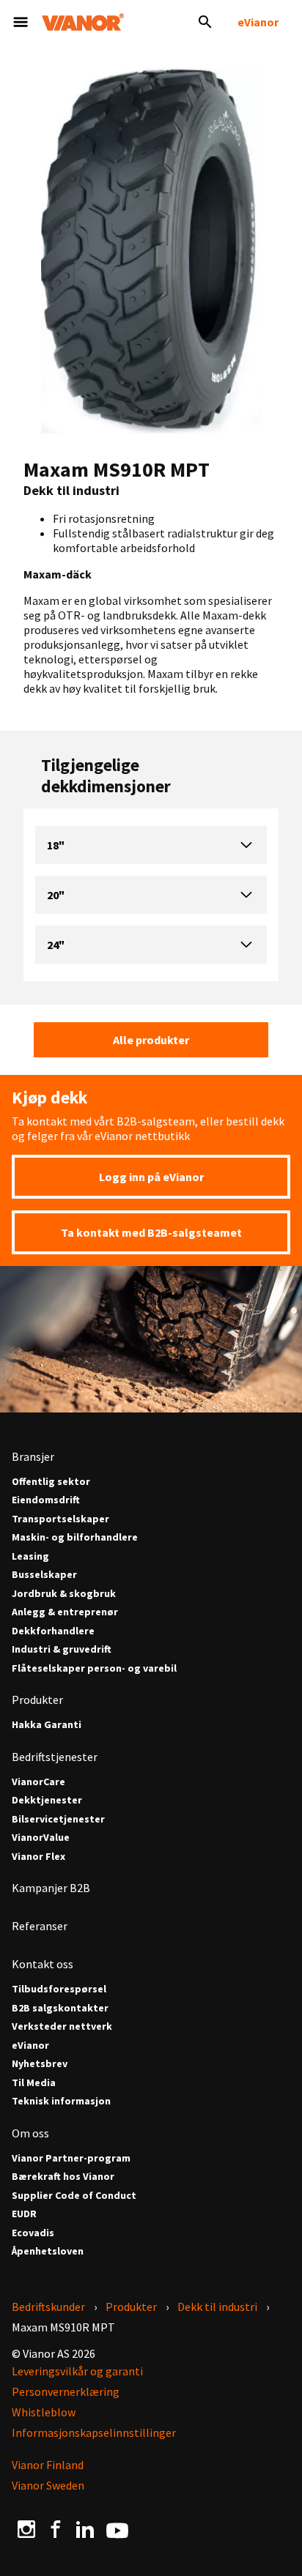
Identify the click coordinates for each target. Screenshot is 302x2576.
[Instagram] (26, 2528)
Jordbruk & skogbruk (64, 1594)
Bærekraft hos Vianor (63, 2177)
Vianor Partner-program (71, 2158)
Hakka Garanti (47, 1725)
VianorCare (38, 1782)
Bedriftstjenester (55, 1757)
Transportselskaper (60, 1519)
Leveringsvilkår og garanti (77, 2371)
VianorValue (41, 1838)
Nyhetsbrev (40, 2064)
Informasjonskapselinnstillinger (94, 2432)
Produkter (37, 1700)
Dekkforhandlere (53, 1631)
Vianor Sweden (48, 2485)
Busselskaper (44, 1575)
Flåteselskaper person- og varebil (94, 1668)
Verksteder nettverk (62, 2026)
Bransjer (33, 1456)
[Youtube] (117, 2529)
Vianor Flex (38, 1857)
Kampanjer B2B (51, 1888)
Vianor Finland (48, 2465)
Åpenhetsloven (48, 2251)
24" (56, 945)
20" (56, 895)
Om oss (30, 2133)
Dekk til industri (217, 2307)
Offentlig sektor (51, 1482)
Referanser (40, 1926)
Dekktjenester (47, 1800)
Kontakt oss (43, 1964)
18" (56, 845)
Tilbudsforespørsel (59, 1989)
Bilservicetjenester (58, 1819)
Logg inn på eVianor (151, 1177)
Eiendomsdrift (46, 1500)
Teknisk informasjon (61, 2101)
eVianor (258, 22)
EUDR (24, 2214)
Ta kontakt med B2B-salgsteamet (151, 1232)
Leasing (30, 1556)
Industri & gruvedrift (62, 1649)
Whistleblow (44, 2412)
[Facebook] (56, 2528)
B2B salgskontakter (60, 2008)
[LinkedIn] (85, 2528)
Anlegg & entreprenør (65, 1612)
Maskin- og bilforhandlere (75, 1537)
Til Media (34, 2083)
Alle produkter (151, 1040)
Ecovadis (33, 2233)
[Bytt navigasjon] (21, 22)
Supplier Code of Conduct (74, 2196)
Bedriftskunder (48, 2307)
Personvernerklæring (66, 2391)
